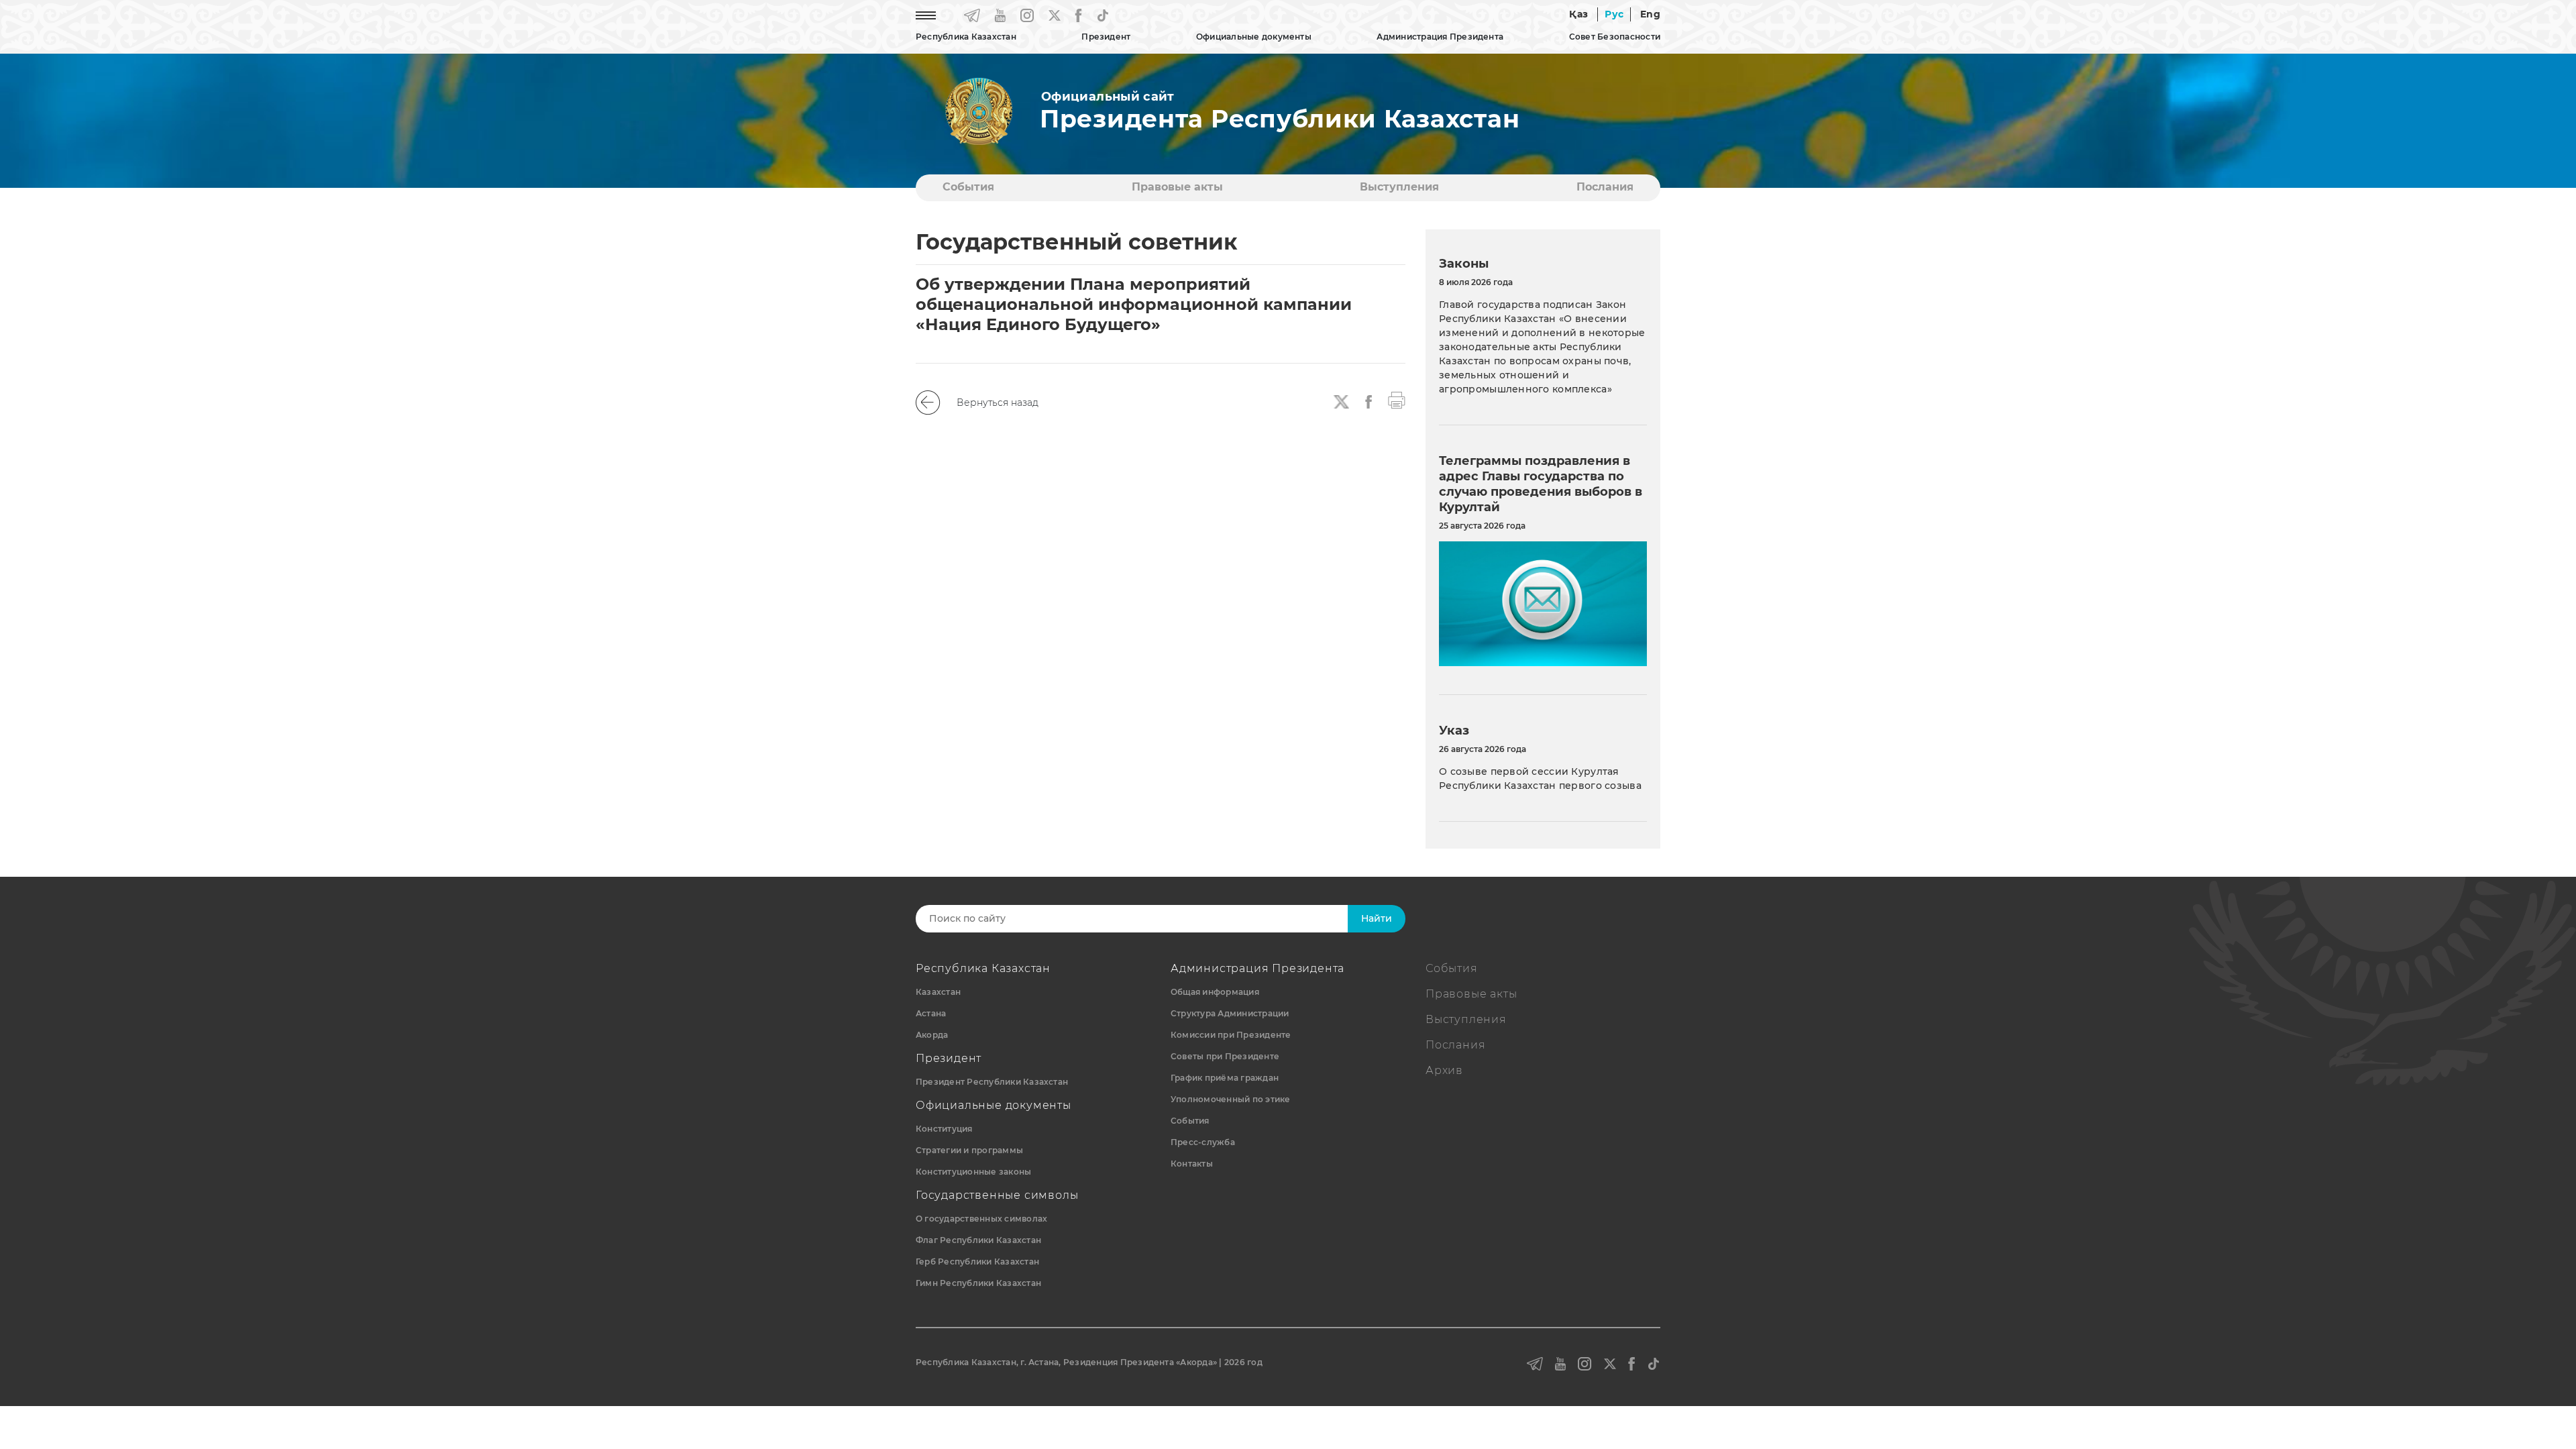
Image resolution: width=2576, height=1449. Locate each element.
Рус (1614, 14)
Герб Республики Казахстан (977, 1262)
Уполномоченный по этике (1231, 1099)
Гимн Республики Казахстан (978, 1283)
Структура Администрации (1230, 1013)
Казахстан (938, 992)
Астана (931, 1013)
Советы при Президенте (1225, 1056)
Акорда (932, 1035)
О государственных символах (981, 1219)
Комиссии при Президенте (1231, 1035)
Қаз (1578, 14)
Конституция (944, 1129)
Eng (1650, 14)
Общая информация (1215, 992)
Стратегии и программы (969, 1150)
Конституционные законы (973, 1172)
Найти (1377, 918)
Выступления (1399, 187)
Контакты (1192, 1164)
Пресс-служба (1203, 1142)
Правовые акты (1177, 187)
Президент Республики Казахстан (992, 1082)
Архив (1444, 1070)
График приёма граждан (1225, 1078)
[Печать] (1397, 399)
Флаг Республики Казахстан (978, 1240)
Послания (1605, 187)
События (968, 187)
